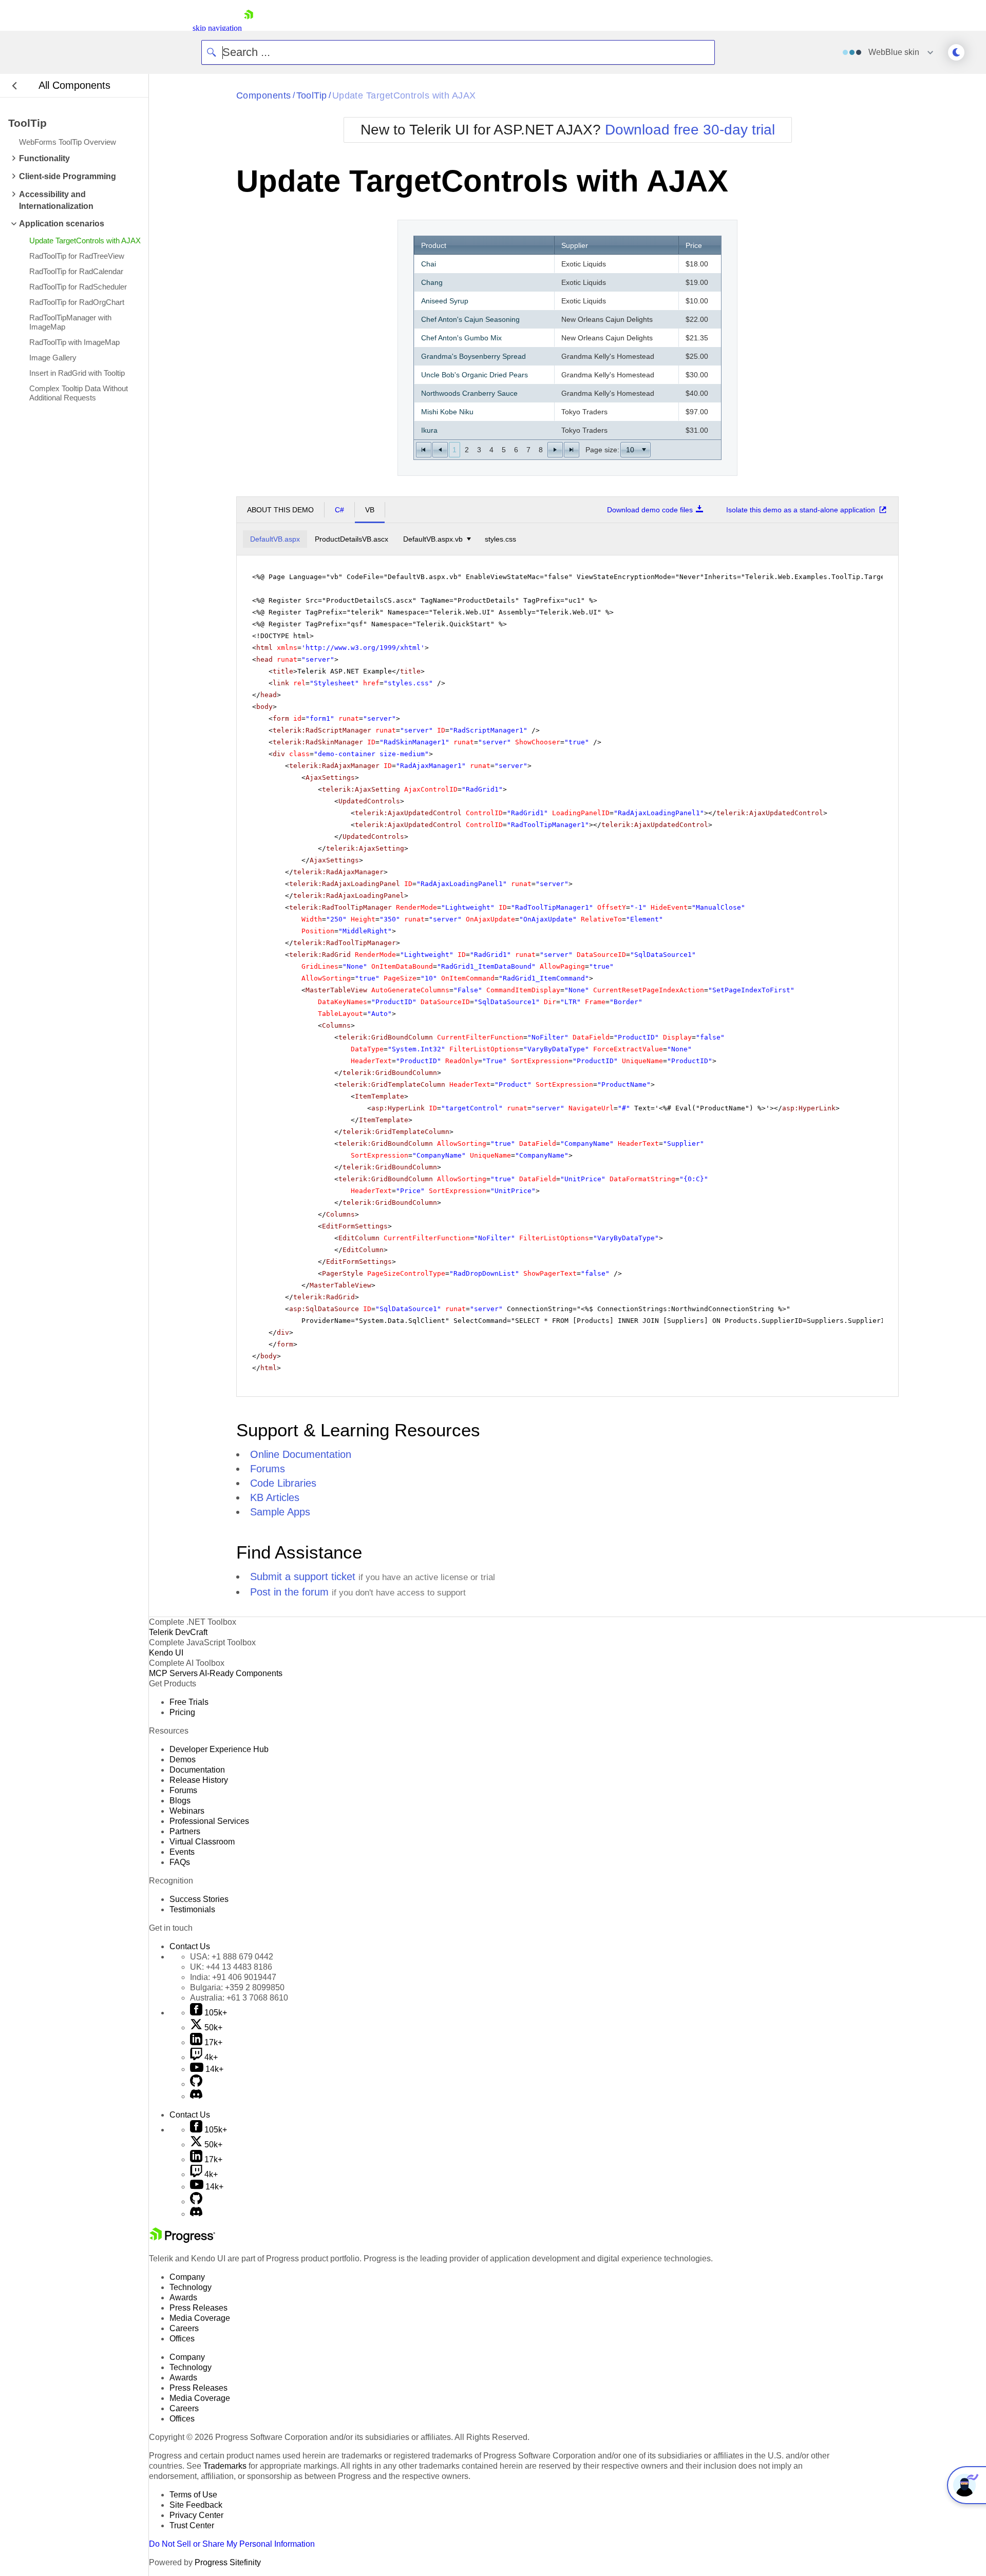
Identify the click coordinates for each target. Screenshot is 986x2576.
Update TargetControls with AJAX (404, 95)
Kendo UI (166, 1653)
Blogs (180, 1801)
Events (182, 1852)
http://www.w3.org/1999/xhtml (363, 648)
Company (187, 2277)
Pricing (182, 1712)
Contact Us (190, 1946)
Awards (183, 2298)
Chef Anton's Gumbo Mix (461, 338)
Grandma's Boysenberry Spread (473, 356)
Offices (182, 2339)
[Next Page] (555, 450)
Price (694, 245)
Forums (268, 1469)
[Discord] (196, 2096)
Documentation (197, 1770)
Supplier (575, 245)
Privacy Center (196, 2515)
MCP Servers (173, 1673)
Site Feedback (196, 2505)
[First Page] (424, 450)
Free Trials (189, 1702)
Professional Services (209, 1821)
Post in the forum (289, 1592)
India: (233, 1977)
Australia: (239, 1998)
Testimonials (192, 1909)
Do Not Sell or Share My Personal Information (232, 2544)
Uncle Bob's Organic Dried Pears (475, 375)
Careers (184, 2328)
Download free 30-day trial (690, 130)
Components (264, 95)
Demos (183, 1760)
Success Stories (199, 1899)
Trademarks (225, 2466)
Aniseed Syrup (445, 301)
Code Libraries (283, 1483)
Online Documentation (301, 1454)
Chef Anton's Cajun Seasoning (470, 319)
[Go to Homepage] (249, 28)
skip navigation (217, 28)
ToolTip (312, 95)
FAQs (180, 1862)
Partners (185, 1831)
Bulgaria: (237, 1987)
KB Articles (275, 1497)
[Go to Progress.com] (182, 2240)
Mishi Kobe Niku (447, 412)
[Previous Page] (440, 450)
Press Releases (198, 2308)
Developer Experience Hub (219, 1749)
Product (434, 245)
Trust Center (192, 2525)
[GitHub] (196, 2084)
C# (339, 510)
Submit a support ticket (303, 1577)
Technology (191, 2287)
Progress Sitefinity (228, 2562)
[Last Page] (572, 450)
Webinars (187, 1811)
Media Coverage (200, 2318)
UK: (231, 1967)
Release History (199, 1780)
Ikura (429, 430)
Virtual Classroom (202, 1842)
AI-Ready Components (241, 1673)
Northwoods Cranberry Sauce (469, 393)
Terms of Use (193, 2495)
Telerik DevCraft (178, 1632)
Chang (432, 282)
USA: (232, 1957)
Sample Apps (280, 1512)
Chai (429, 264)
